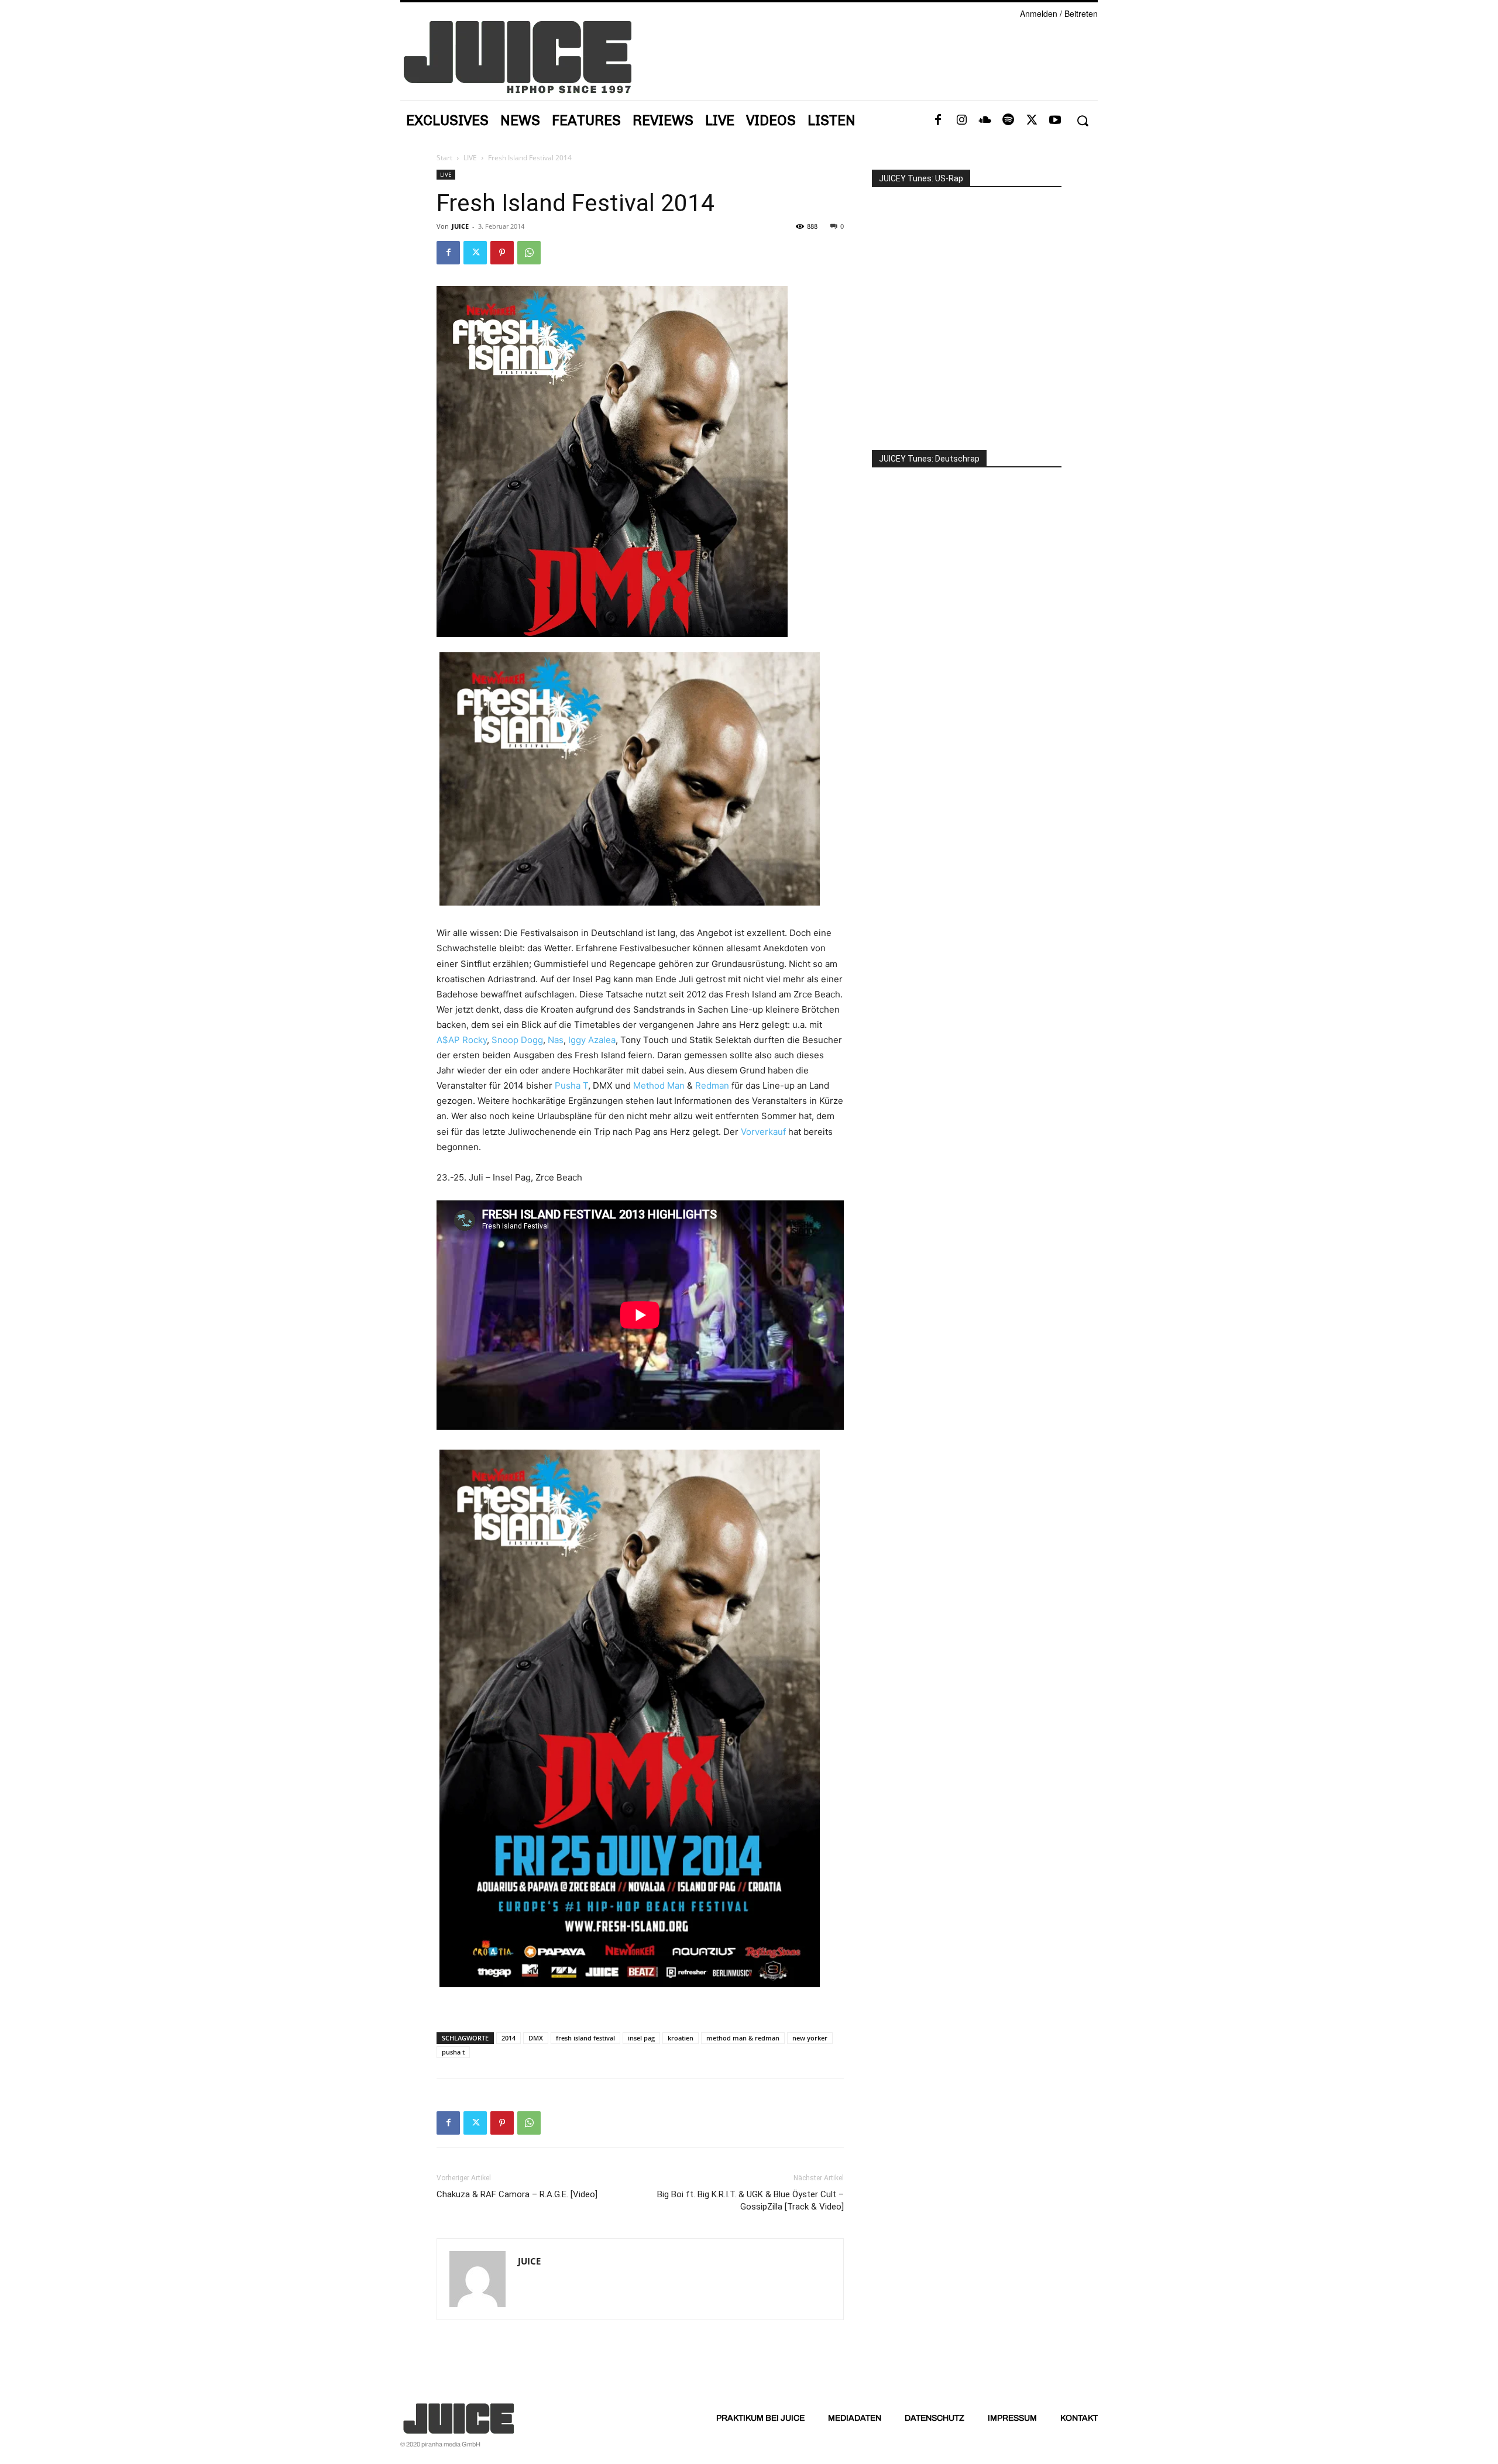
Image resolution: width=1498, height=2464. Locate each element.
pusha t (453, 2052)
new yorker (810, 2038)
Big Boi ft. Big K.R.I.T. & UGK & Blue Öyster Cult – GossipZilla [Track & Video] (750, 2200)
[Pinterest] (502, 253)
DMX (536, 2038)
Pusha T (571, 1085)
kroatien (681, 2038)
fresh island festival (585, 2038)
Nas (556, 1040)
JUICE (460, 226)
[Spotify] (1008, 121)
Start (444, 158)
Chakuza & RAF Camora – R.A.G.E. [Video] (517, 2194)
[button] (1082, 121)
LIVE (470, 158)
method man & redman (743, 2038)
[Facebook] (938, 121)
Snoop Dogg (517, 1040)
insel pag (641, 2038)
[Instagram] (961, 121)
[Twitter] (1032, 121)
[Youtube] (1055, 121)
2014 (509, 2038)
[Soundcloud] (985, 121)
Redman (712, 1085)
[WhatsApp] (529, 253)
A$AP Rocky (462, 1040)
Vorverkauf (763, 1132)
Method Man (659, 1085)
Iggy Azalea (592, 1040)
